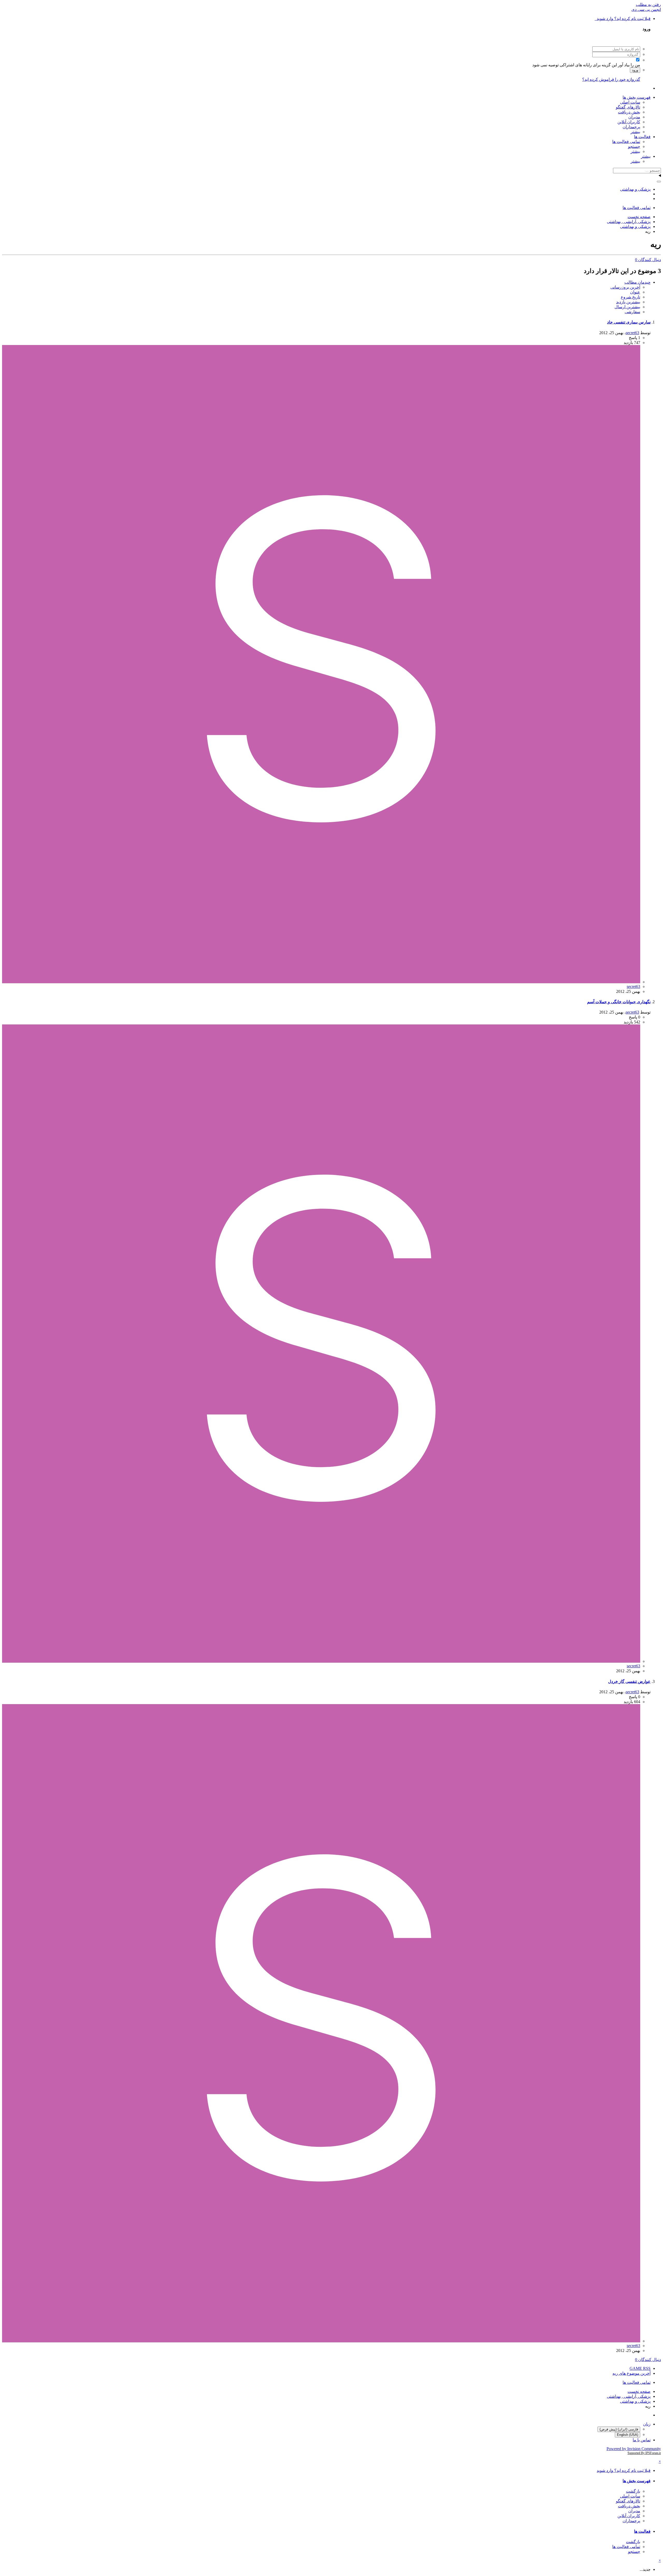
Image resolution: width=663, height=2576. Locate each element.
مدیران (634, 117)
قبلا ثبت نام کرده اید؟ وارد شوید (623, 19)
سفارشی (632, 312)
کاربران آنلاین (629, 122)
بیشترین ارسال (627, 307)
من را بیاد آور (629, 65)
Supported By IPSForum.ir (644, 2453)
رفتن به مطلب (648, 5)
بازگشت (633, 2491)
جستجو (634, 146)
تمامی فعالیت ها (626, 142)
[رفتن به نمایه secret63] (321, 982)
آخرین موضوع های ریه (632, 2373)
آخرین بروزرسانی (625, 287)
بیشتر (635, 132)
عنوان (635, 292)
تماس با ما (642, 2440)
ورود (635, 70)
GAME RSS (640, 2368)
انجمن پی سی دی (646, 9)
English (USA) (628, 2435)
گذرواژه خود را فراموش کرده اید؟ (611, 79)
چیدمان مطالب (637, 282)
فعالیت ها (642, 137)
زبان (647, 2424)
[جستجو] (659, 182)
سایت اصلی (630, 102)
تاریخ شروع (630, 297)
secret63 (632, 333)
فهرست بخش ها (637, 97)
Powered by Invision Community (634, 2449)
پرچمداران (631, 127)
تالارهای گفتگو (628, 107)
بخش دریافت (629, 112)
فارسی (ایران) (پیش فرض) (619, 2429)
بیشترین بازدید (628, 302)
